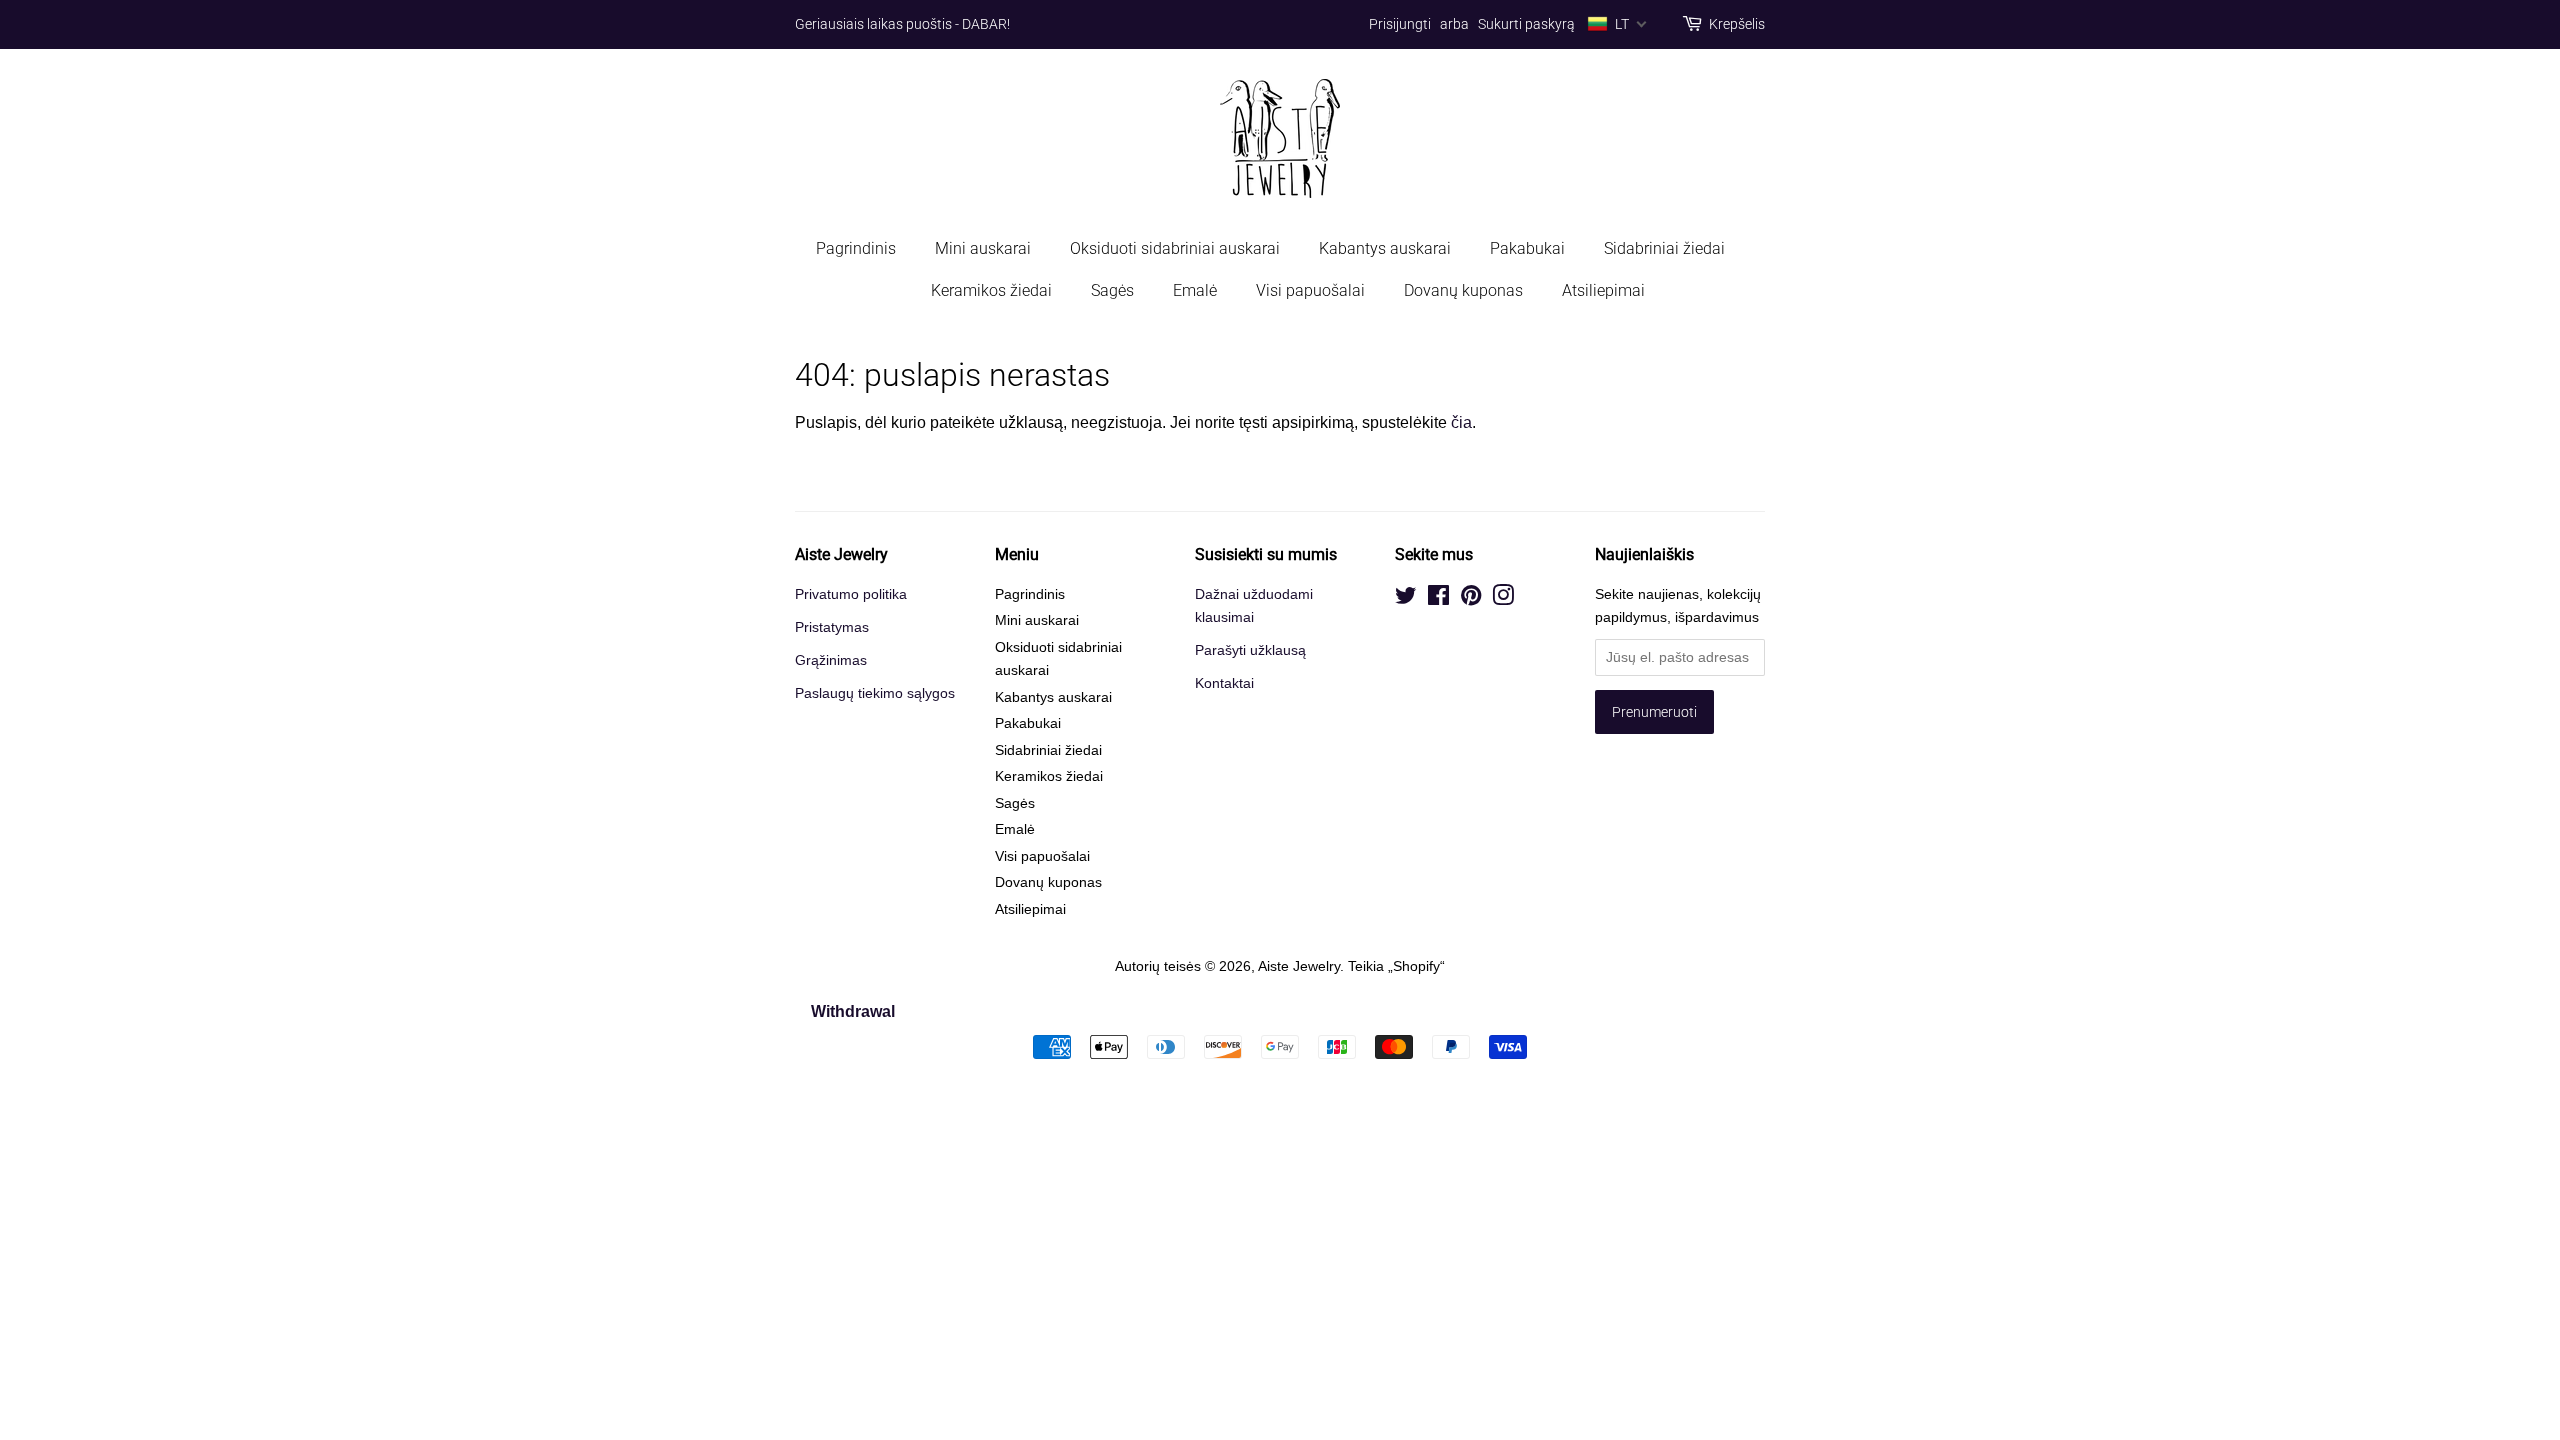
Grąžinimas (831, 660)
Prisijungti (1400, 24)
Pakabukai (1527, 248)
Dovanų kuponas (1463, 290)
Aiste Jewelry (1299, 966)
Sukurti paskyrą (1526, 24)
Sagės (1112, 290)
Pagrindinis (856, 248)
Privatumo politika (851, 594)
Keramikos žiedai (991, 290)
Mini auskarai (983, 248)
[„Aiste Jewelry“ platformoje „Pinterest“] (1471, 599)
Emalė (1195, 290)
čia (1461, 422)
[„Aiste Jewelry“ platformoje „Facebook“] (1438, 599)
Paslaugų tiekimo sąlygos (875, 693)
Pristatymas (832, 627)
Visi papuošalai (1310, 290)
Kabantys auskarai (1385, 248)
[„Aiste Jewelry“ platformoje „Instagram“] (1503, 599)
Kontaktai (1224, 683)
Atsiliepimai (1603, 290)
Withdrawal (853, 1011)
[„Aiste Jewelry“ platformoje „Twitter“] (1406, 599)
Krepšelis (1737, 24)
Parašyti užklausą (1250, 650)
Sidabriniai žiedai (1664, 248)
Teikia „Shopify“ (1396, 966)
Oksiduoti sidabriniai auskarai (1175, 248)
